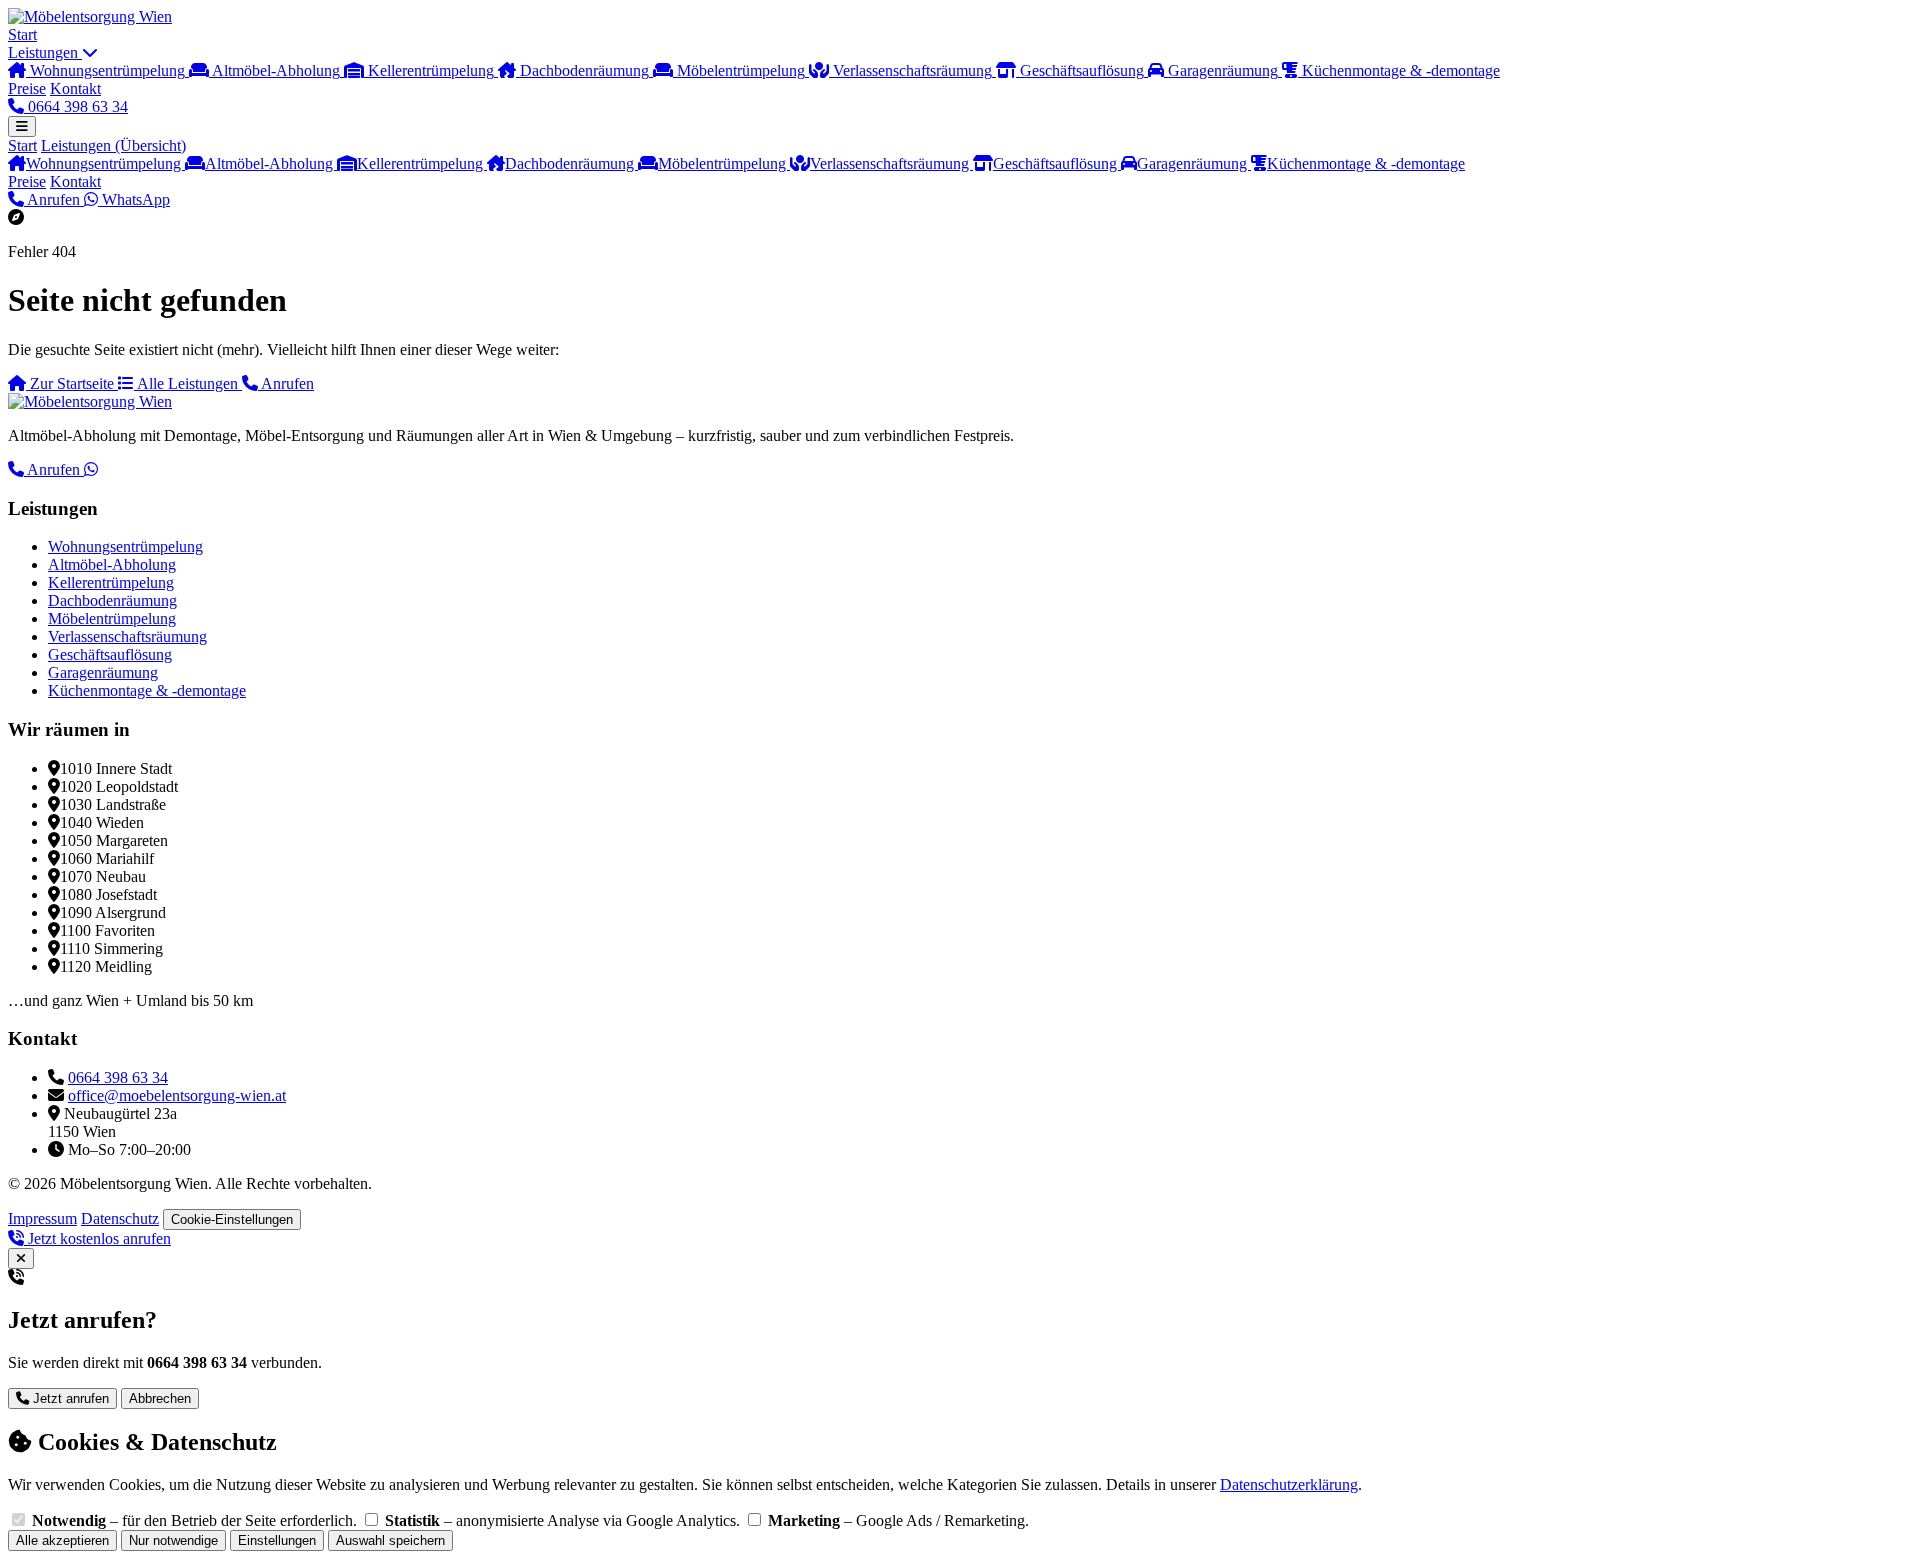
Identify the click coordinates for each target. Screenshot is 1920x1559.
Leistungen (45, 52)
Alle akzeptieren (62, 1540)
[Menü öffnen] (22, 126)
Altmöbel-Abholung (271, 163)
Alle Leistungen (188, 383)
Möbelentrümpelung (724, 163)
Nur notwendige (173, 1540)
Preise (27, 88)
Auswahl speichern (390, 1540)
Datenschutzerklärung (1289, 1484)
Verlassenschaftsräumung (891, 163)
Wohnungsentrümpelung (105, 163)
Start (22, 34)
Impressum (42, 1218)
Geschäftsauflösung (1057, 163)
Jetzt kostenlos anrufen (97, 1238)
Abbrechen (160, 1398)
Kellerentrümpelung (422, 163)
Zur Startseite (72, 383)
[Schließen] (21, 1258)
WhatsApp (134, 199)
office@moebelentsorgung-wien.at (177, 1095)
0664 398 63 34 (76, 106)
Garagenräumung (1194, 163)
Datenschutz (120, 1218)
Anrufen (54, 199)
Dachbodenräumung (571, 163)
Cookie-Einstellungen (232, 1219)
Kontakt (75, 88)
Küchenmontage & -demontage (1366, 163)
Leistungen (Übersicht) (113, 145)
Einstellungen (277, 1540)
